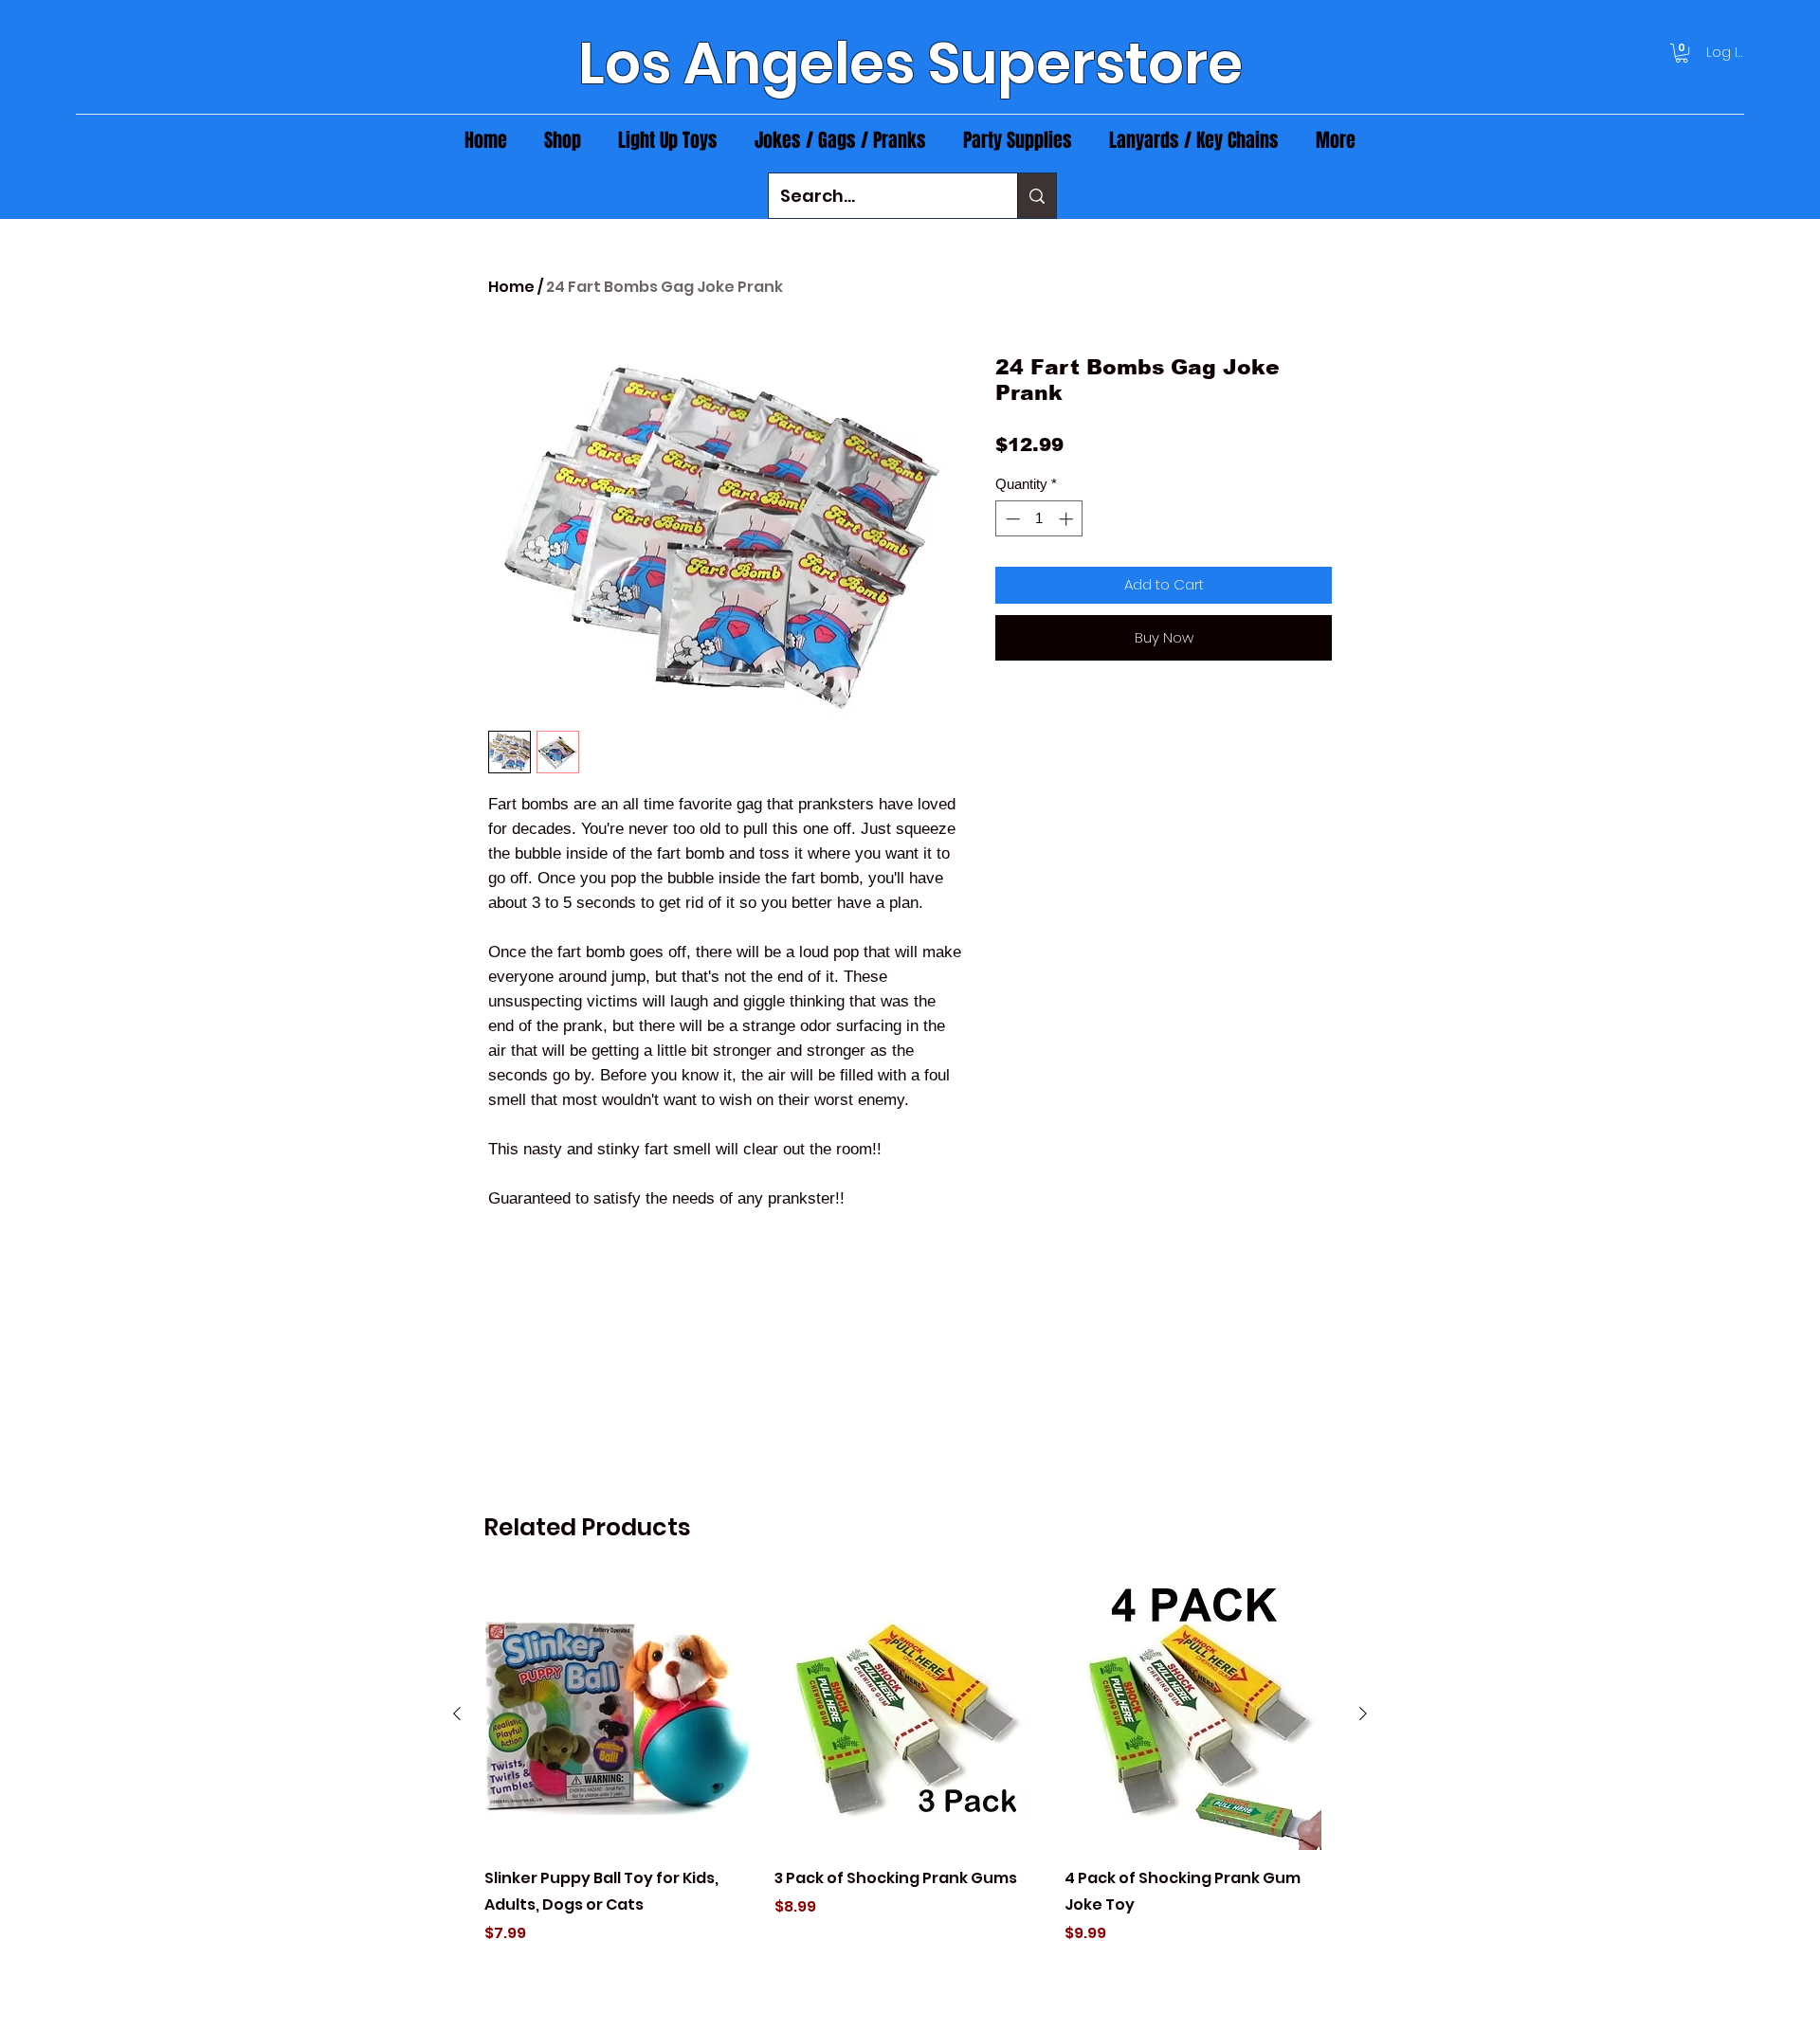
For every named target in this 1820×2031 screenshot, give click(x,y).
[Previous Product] (457, 1714)
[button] (1682, 53)
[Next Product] (1363, 1714)
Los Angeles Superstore (910, 63)
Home (511, 287)
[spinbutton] (1039, 519)
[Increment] (1068, 519)
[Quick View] (620, 1714)
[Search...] (1037, 196)
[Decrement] (1011, 519)
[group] (910, 1775)
